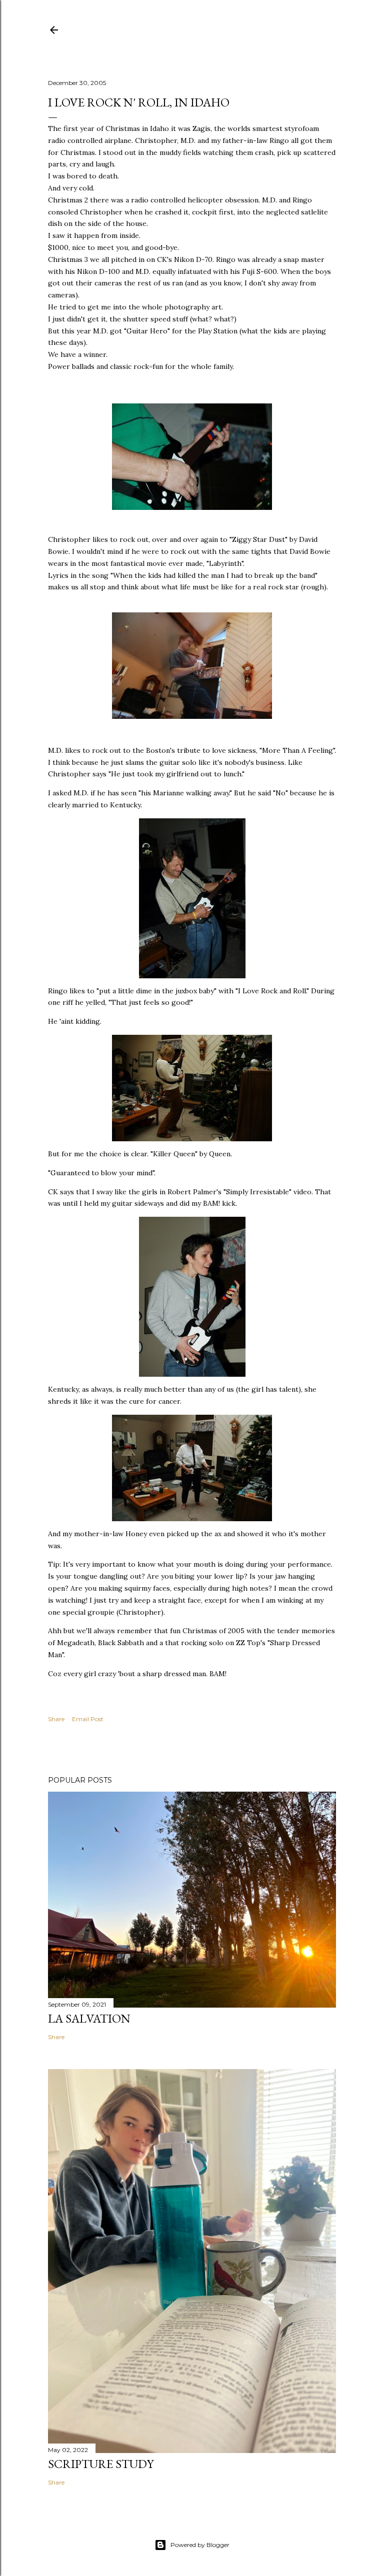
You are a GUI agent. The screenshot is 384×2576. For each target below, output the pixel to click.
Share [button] (56, 1719)
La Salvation (89, 2018)
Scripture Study (101, 2464)
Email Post (88, 1719)
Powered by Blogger (200, 2545)
